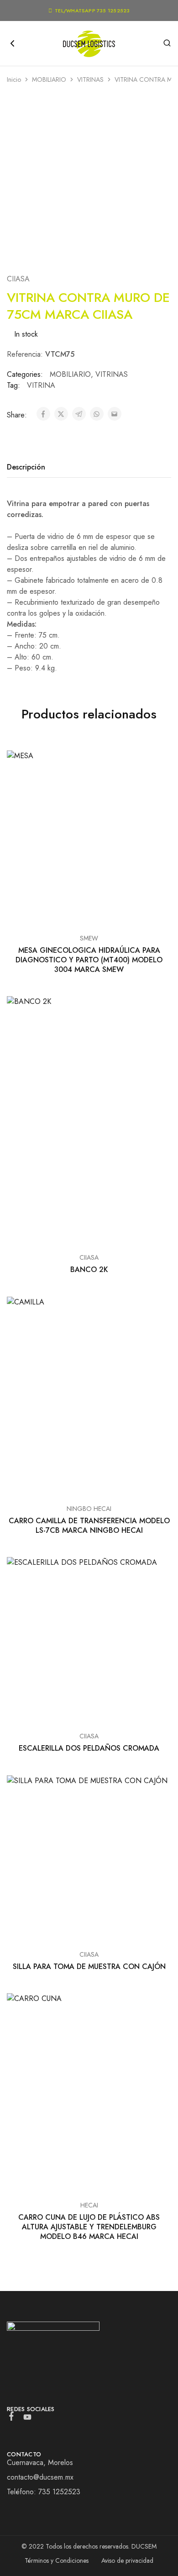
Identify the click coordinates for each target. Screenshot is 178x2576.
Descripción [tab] (26, 467)
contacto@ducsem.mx (40, 2477)
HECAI (89, 2205)
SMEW (89, 938)
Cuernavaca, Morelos (40, 2463)
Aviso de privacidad (127, 2560)
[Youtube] (28, 2419)
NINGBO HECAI (89, 1509)
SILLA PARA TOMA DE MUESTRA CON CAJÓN (89, 1966)
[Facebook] (12, 2418)
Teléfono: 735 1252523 (44, 2492)
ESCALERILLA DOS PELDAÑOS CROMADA (89, 1748)
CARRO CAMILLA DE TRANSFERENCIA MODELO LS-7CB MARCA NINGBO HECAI (89, 1526)
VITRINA (41, 385)
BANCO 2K (89, 1270)
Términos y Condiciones (57, 2560)
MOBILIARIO (49, 79)
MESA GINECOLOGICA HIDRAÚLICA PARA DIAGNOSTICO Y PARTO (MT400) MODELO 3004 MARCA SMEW (89, 960)
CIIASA (18, 279)
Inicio (14, 79)
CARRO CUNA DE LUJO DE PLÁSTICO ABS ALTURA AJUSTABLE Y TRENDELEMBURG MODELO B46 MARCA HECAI (89, 2227)
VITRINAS (90, 79)
